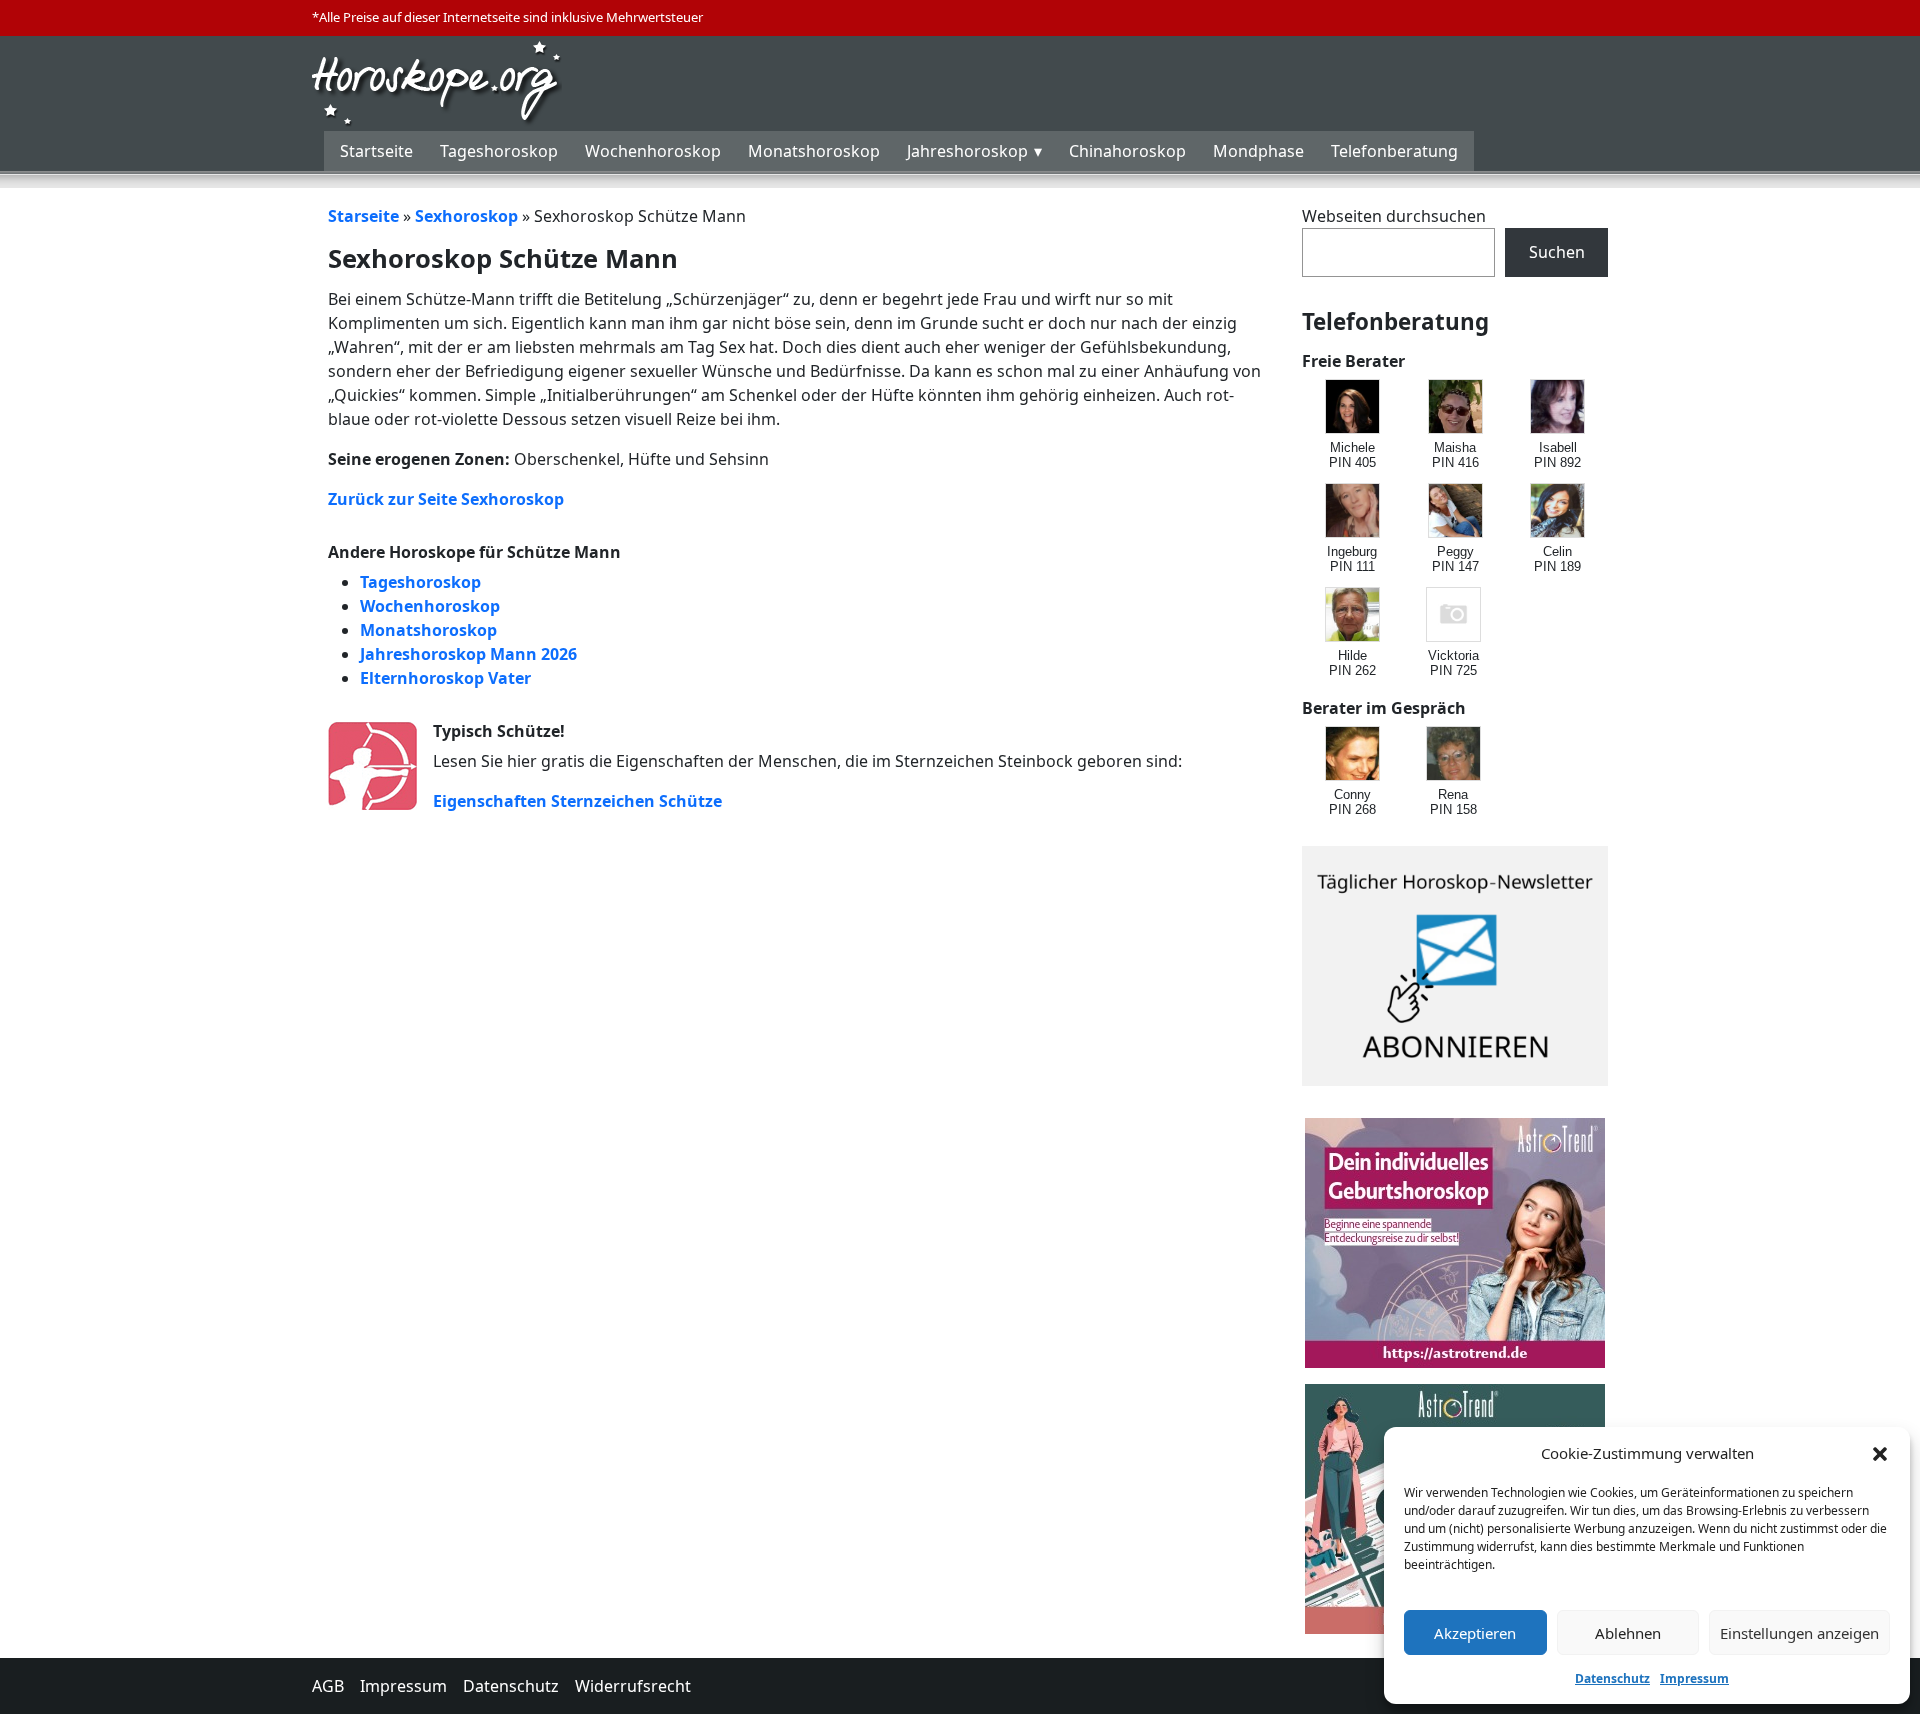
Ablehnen (1628, 1633)
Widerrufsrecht (633, 1686)
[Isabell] (1558, 407)
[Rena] (1454, 754)
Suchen (1557, 252)
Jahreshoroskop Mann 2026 (468, 654)
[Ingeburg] (1353, 511)
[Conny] (1353, 754)
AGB (328, 1686)
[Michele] (1353, 407)
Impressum (1694, 1678)
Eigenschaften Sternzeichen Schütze (577, 801)
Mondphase (1258, 151)
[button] (1880, 1453)
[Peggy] (1456, 511)
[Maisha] (1456, 407)
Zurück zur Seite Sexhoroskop (446, 499)
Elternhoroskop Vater (445, 678)
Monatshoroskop (814, 151)
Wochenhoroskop (653, 151)
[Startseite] (437, 81)
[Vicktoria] (1454, 615)
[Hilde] (1353, 615)
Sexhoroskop (466, 216)
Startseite (376, 151)
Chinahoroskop (1127, 151)
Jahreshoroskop (967, 151)
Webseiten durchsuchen (1394, 216)
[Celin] (1558, 511)
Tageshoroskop (499, 151)
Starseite (363, 216)
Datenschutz (1612, 1678)
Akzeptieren (1475, 1633)
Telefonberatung (1394, 151)
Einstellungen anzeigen (1799, 1633)
